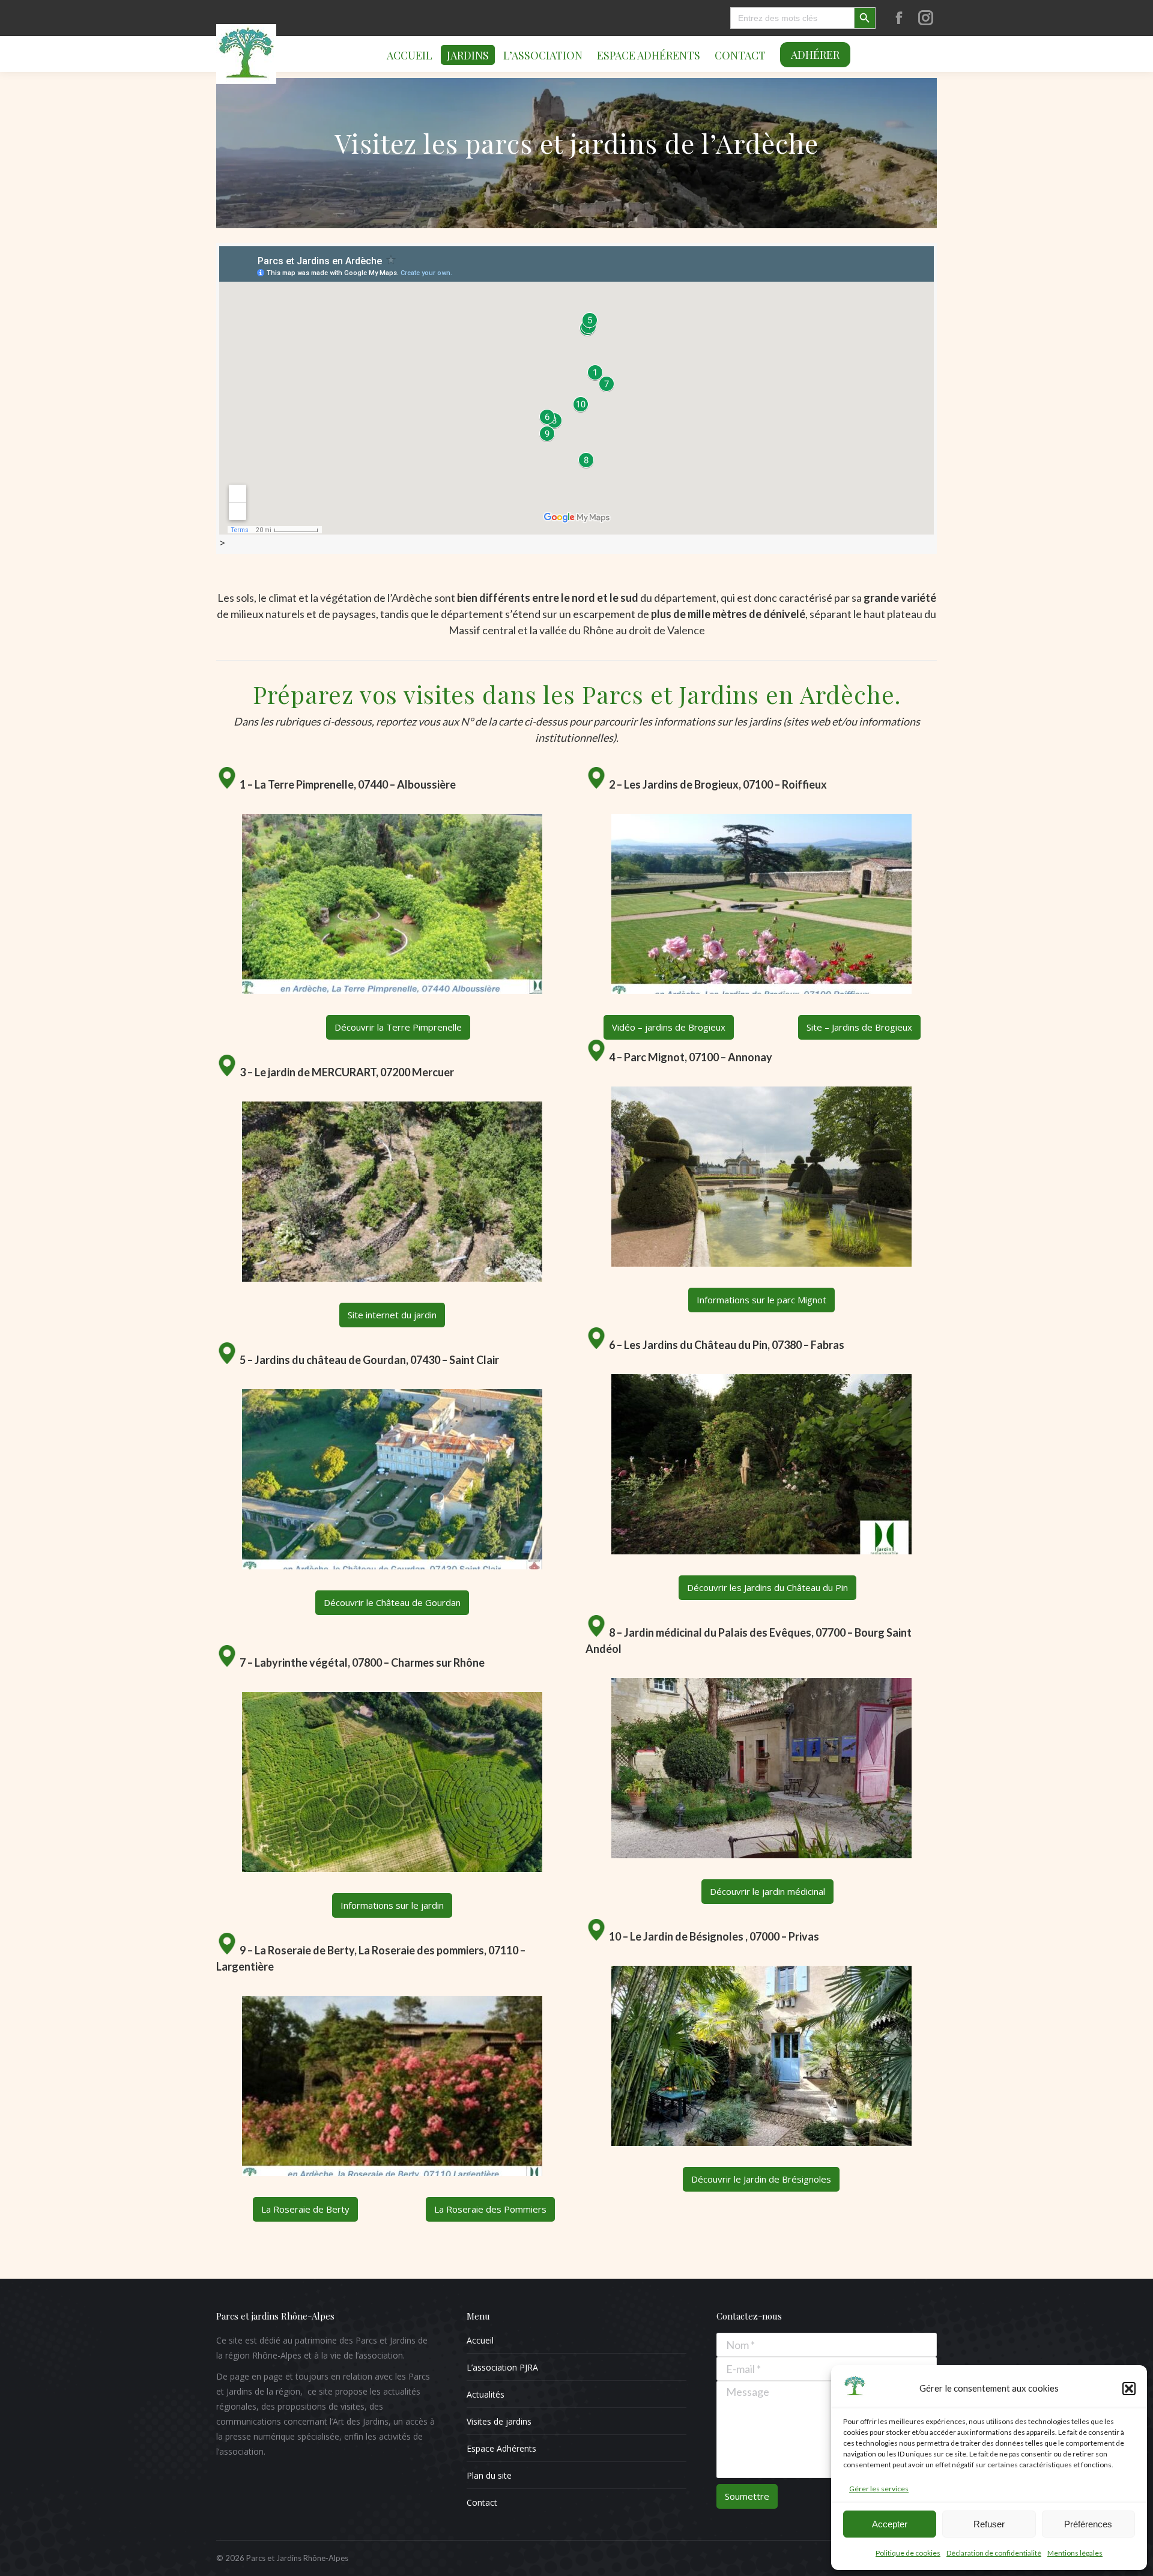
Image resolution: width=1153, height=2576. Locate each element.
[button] (1129, 2389)
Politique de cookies (908, 2553)
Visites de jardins (499, 2421)
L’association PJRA (502, 2367)
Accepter (890, 2524)
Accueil (480, 2340)
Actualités (486, 2394)
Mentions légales (1075, 2553)
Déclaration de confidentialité (994, 2553)
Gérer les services (879, 2489)
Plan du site (489, 2475)
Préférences (1088, 2524)
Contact (482, 2502)
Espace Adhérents (501, 2448)
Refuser (989, 2524)
